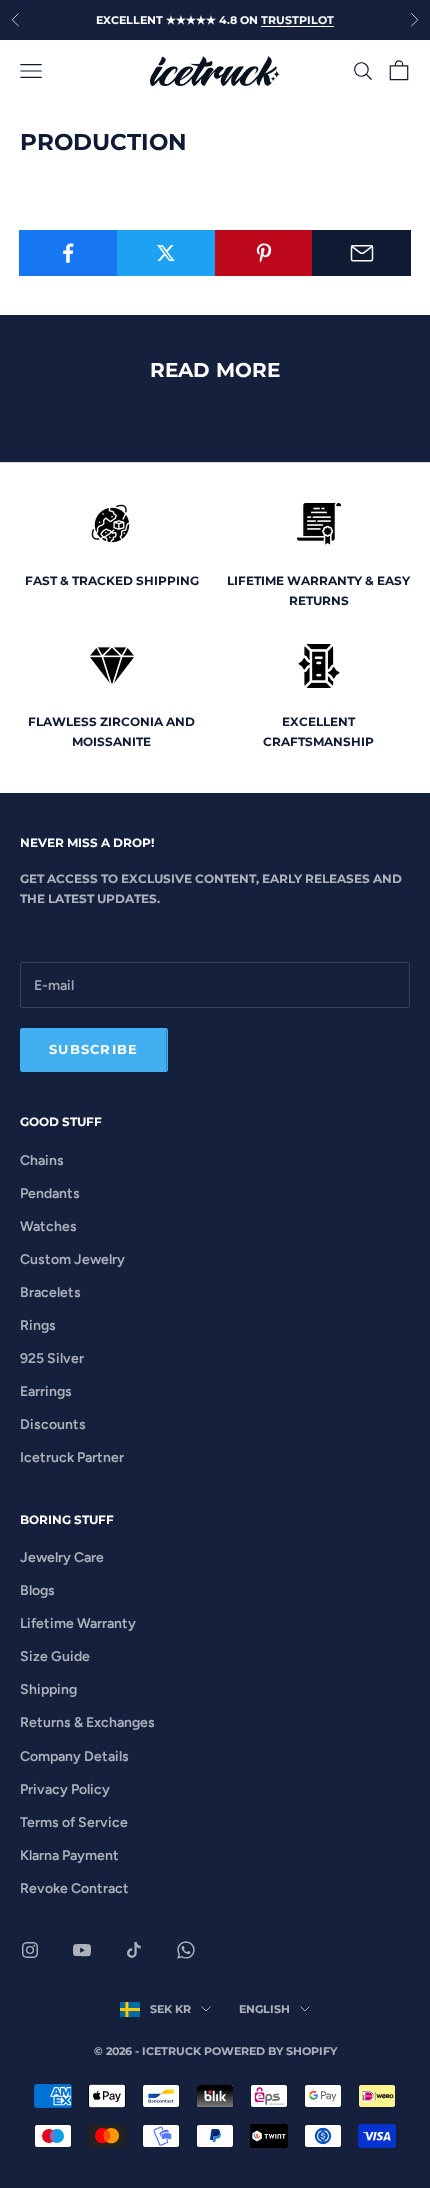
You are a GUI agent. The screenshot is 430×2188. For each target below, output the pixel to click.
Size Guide (55, 1656)
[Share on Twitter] (166, 253)
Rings (38, 1325)
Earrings (46, 1391)
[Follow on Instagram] (30, 1950)
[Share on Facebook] (68, 253)
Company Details (74, 1756)
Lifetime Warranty (78, 1623)
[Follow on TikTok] (134, 1950)
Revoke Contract (74, 1888)
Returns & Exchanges (87, 1722)
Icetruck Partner (72, 1457)
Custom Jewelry (72, 1259)
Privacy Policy (65, 1789)
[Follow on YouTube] (82, 1950)
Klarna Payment (69, 1855)
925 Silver (52, 1358)
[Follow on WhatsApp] (186, 1950)
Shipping (48, 1689)
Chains (42, 1160)
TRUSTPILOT (297, 20)
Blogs (37, 1590)
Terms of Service (74, 1822)
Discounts (53, 1424)
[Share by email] (361, 253)
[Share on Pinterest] (264, 253)
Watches (48, 1226)
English (264, 2009)
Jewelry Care (62, 1557)
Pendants (50, 1193)
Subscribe (94, 1049)
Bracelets (50, 1292)
